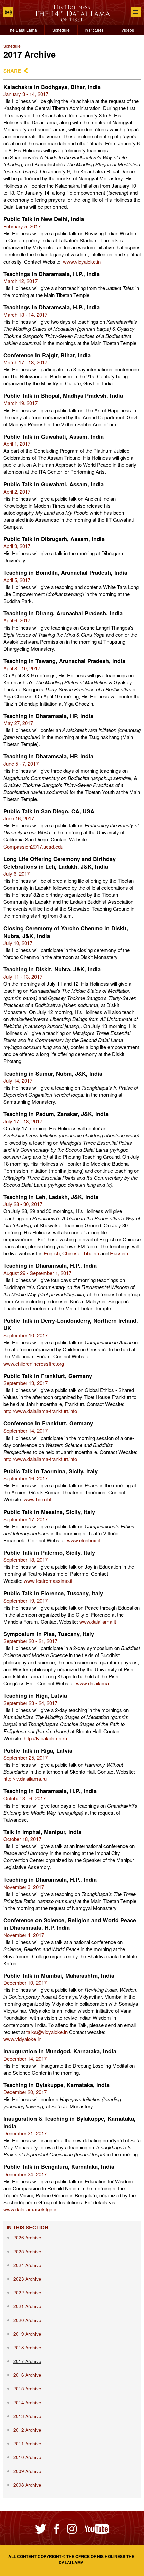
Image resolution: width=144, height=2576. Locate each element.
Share (12, 71)
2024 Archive (27, 2265)
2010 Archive (27, 2457)
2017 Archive (27, 2361)
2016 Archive (27, 2375)
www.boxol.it (38, 1499)
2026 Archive (27, 2238)
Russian (119, 1253)
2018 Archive (27, 2347)
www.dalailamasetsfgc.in (30, 2209)
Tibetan (91, 1253)
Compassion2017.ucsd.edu (33, 846)
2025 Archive (27, 2251)
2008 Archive (27, 2485)
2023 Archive (27, 2279)
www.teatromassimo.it (48, 1581)
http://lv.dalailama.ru (45, 1738)
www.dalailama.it (98, 1622)
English (52, 1253)
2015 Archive (27, 2389)
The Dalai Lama (22, 30)
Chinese (71, 1253)
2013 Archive (27, 2416)
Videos (128, 30)
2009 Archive (27, 2471)
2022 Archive (27, 2293)
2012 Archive (27, 2430)
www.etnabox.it (84, 1540)
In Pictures (94, 30)
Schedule (61, 30)
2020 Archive (27, 2320)
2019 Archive (27, 2334)
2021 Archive (27, 2306)
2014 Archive (27, 2402)
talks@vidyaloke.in (47, 2032)
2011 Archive (27, 2444)
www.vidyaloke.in (82, 261)
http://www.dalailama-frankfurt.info (40, 1411)
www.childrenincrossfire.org (34, 1363)
